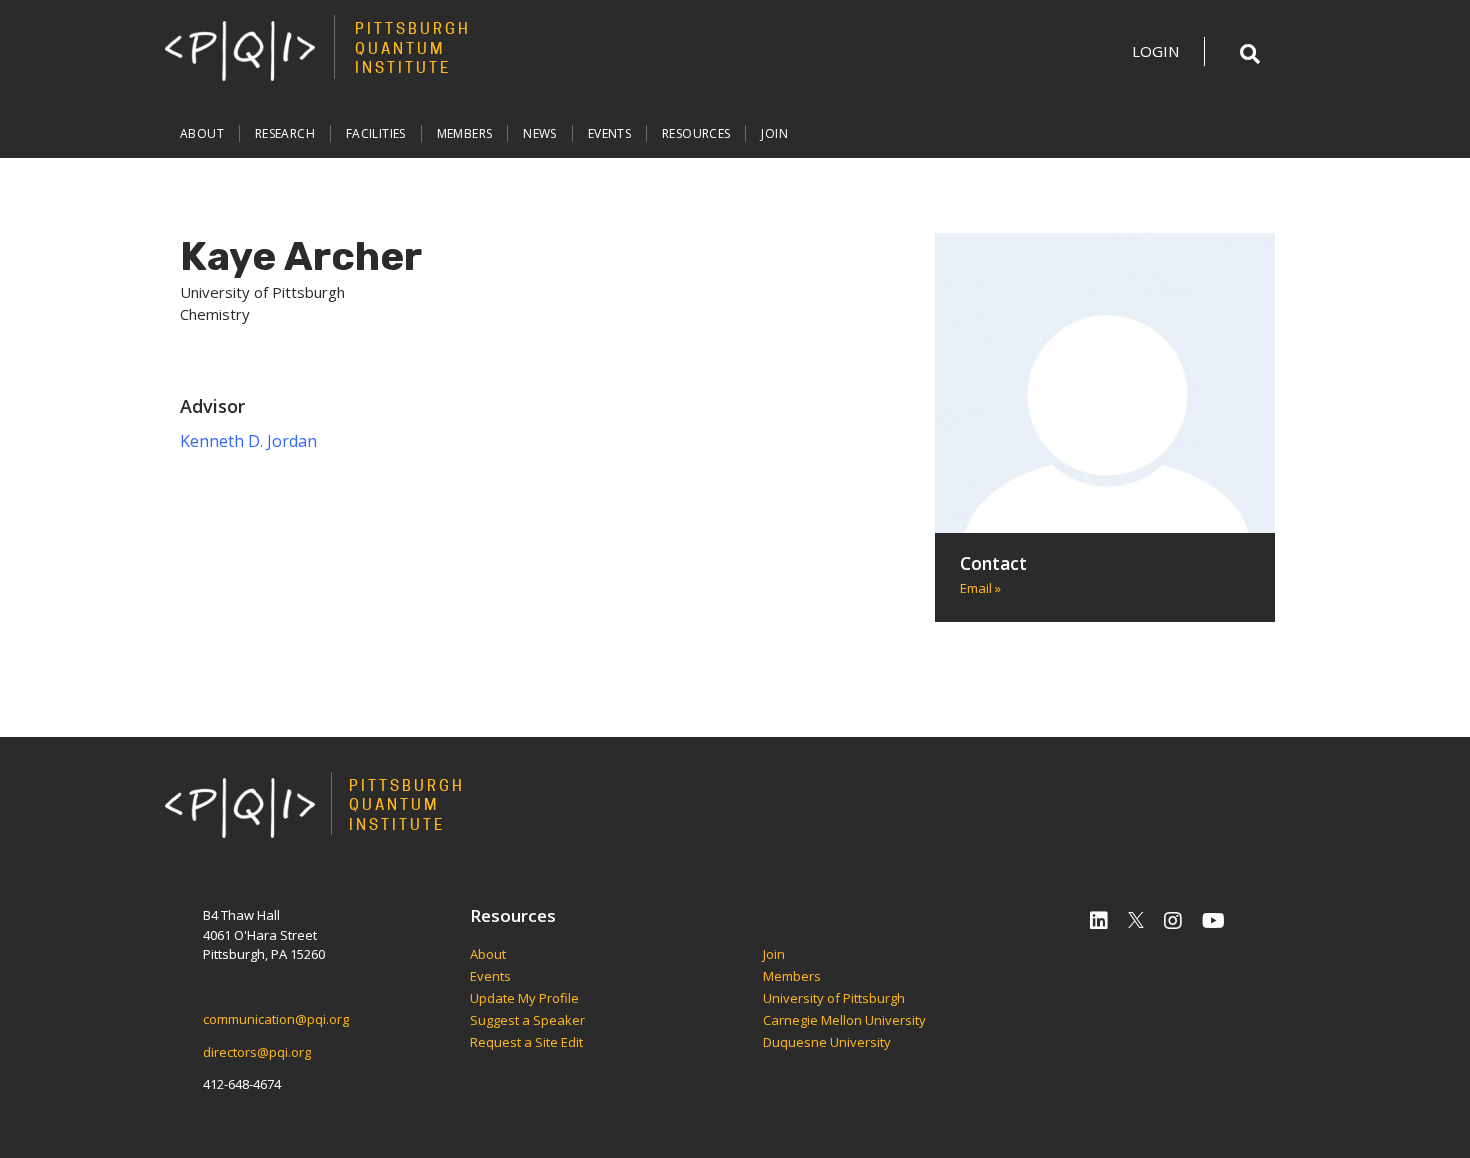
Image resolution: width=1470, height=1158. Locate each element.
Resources (696, 133)
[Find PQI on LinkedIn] (1099, 920)
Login (1155, 51)
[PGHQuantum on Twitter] (1136, 920)
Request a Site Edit (526, 1043)
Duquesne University (827, 1043)
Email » (980, 588)
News (540, 133)
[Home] (240, 50)
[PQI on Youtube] (1213, 920)
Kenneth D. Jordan (248, 441)
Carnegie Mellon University (844, 1021)
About (202, 133)
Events (609, 133)
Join (774, 133)
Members (465, 133)
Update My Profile (524, 999)
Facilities (376, 133)
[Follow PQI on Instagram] (1173, 920)
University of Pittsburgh (834, 999)
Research (285, 133)
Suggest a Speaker (527, 1021)
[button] (1250, 54)
